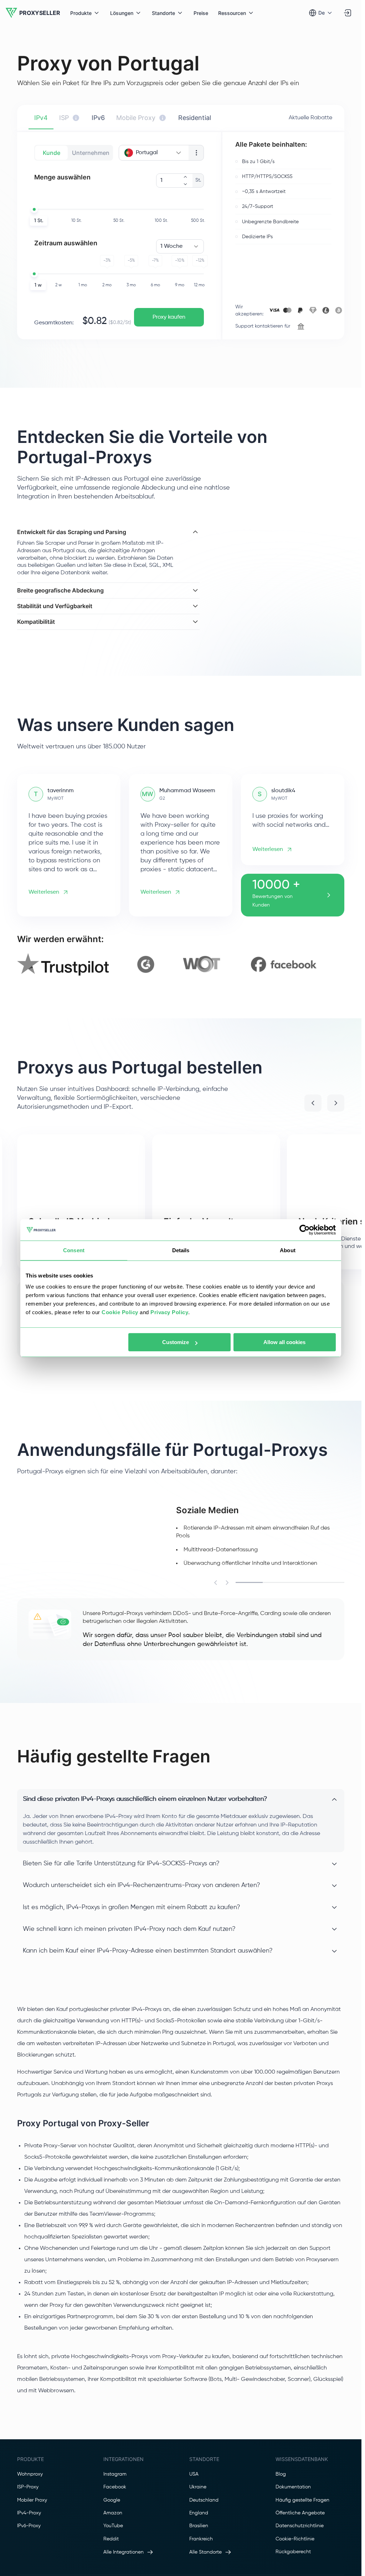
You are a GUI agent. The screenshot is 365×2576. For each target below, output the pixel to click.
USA (194, 2564)
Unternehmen (91, 153)
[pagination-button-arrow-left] (313, 1193)
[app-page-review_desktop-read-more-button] (329, 984)
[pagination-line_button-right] (227, 1672)
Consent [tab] (74, 1250)
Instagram (115, 2564)
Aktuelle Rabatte (310, 118)
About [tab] (288, 1250)
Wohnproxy (30, 2564)
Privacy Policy (169, 1312)
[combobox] (154, 153)
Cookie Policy (120, 1312)
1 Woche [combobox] (171, 246)
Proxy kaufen (169, 317)
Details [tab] (181, 1250)
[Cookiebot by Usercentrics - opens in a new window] (305, 1230)
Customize (176, 1342)
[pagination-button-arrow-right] (336, 1193)
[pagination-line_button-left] (216, 1672)
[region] (181, 1054)
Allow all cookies (284, 1342)
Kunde (52, 153)
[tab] (41, 118)
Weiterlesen (44, 982)
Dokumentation (301, 1409)
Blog (281, 2564)
